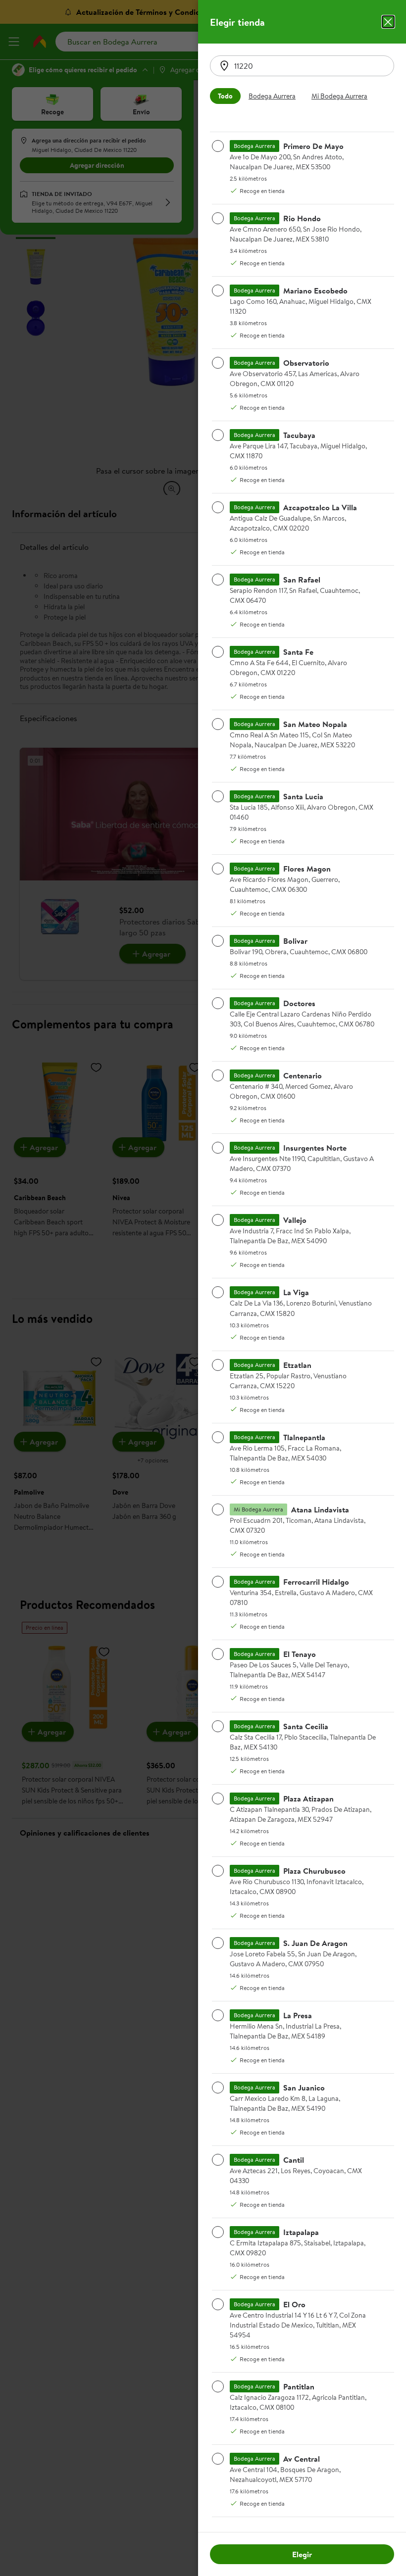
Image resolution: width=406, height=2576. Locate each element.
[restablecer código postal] (224, 66)
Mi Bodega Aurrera (339, 96)
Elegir (302, 2554)
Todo (225, 96)
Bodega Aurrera (272, 96)
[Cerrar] (388, 22)
